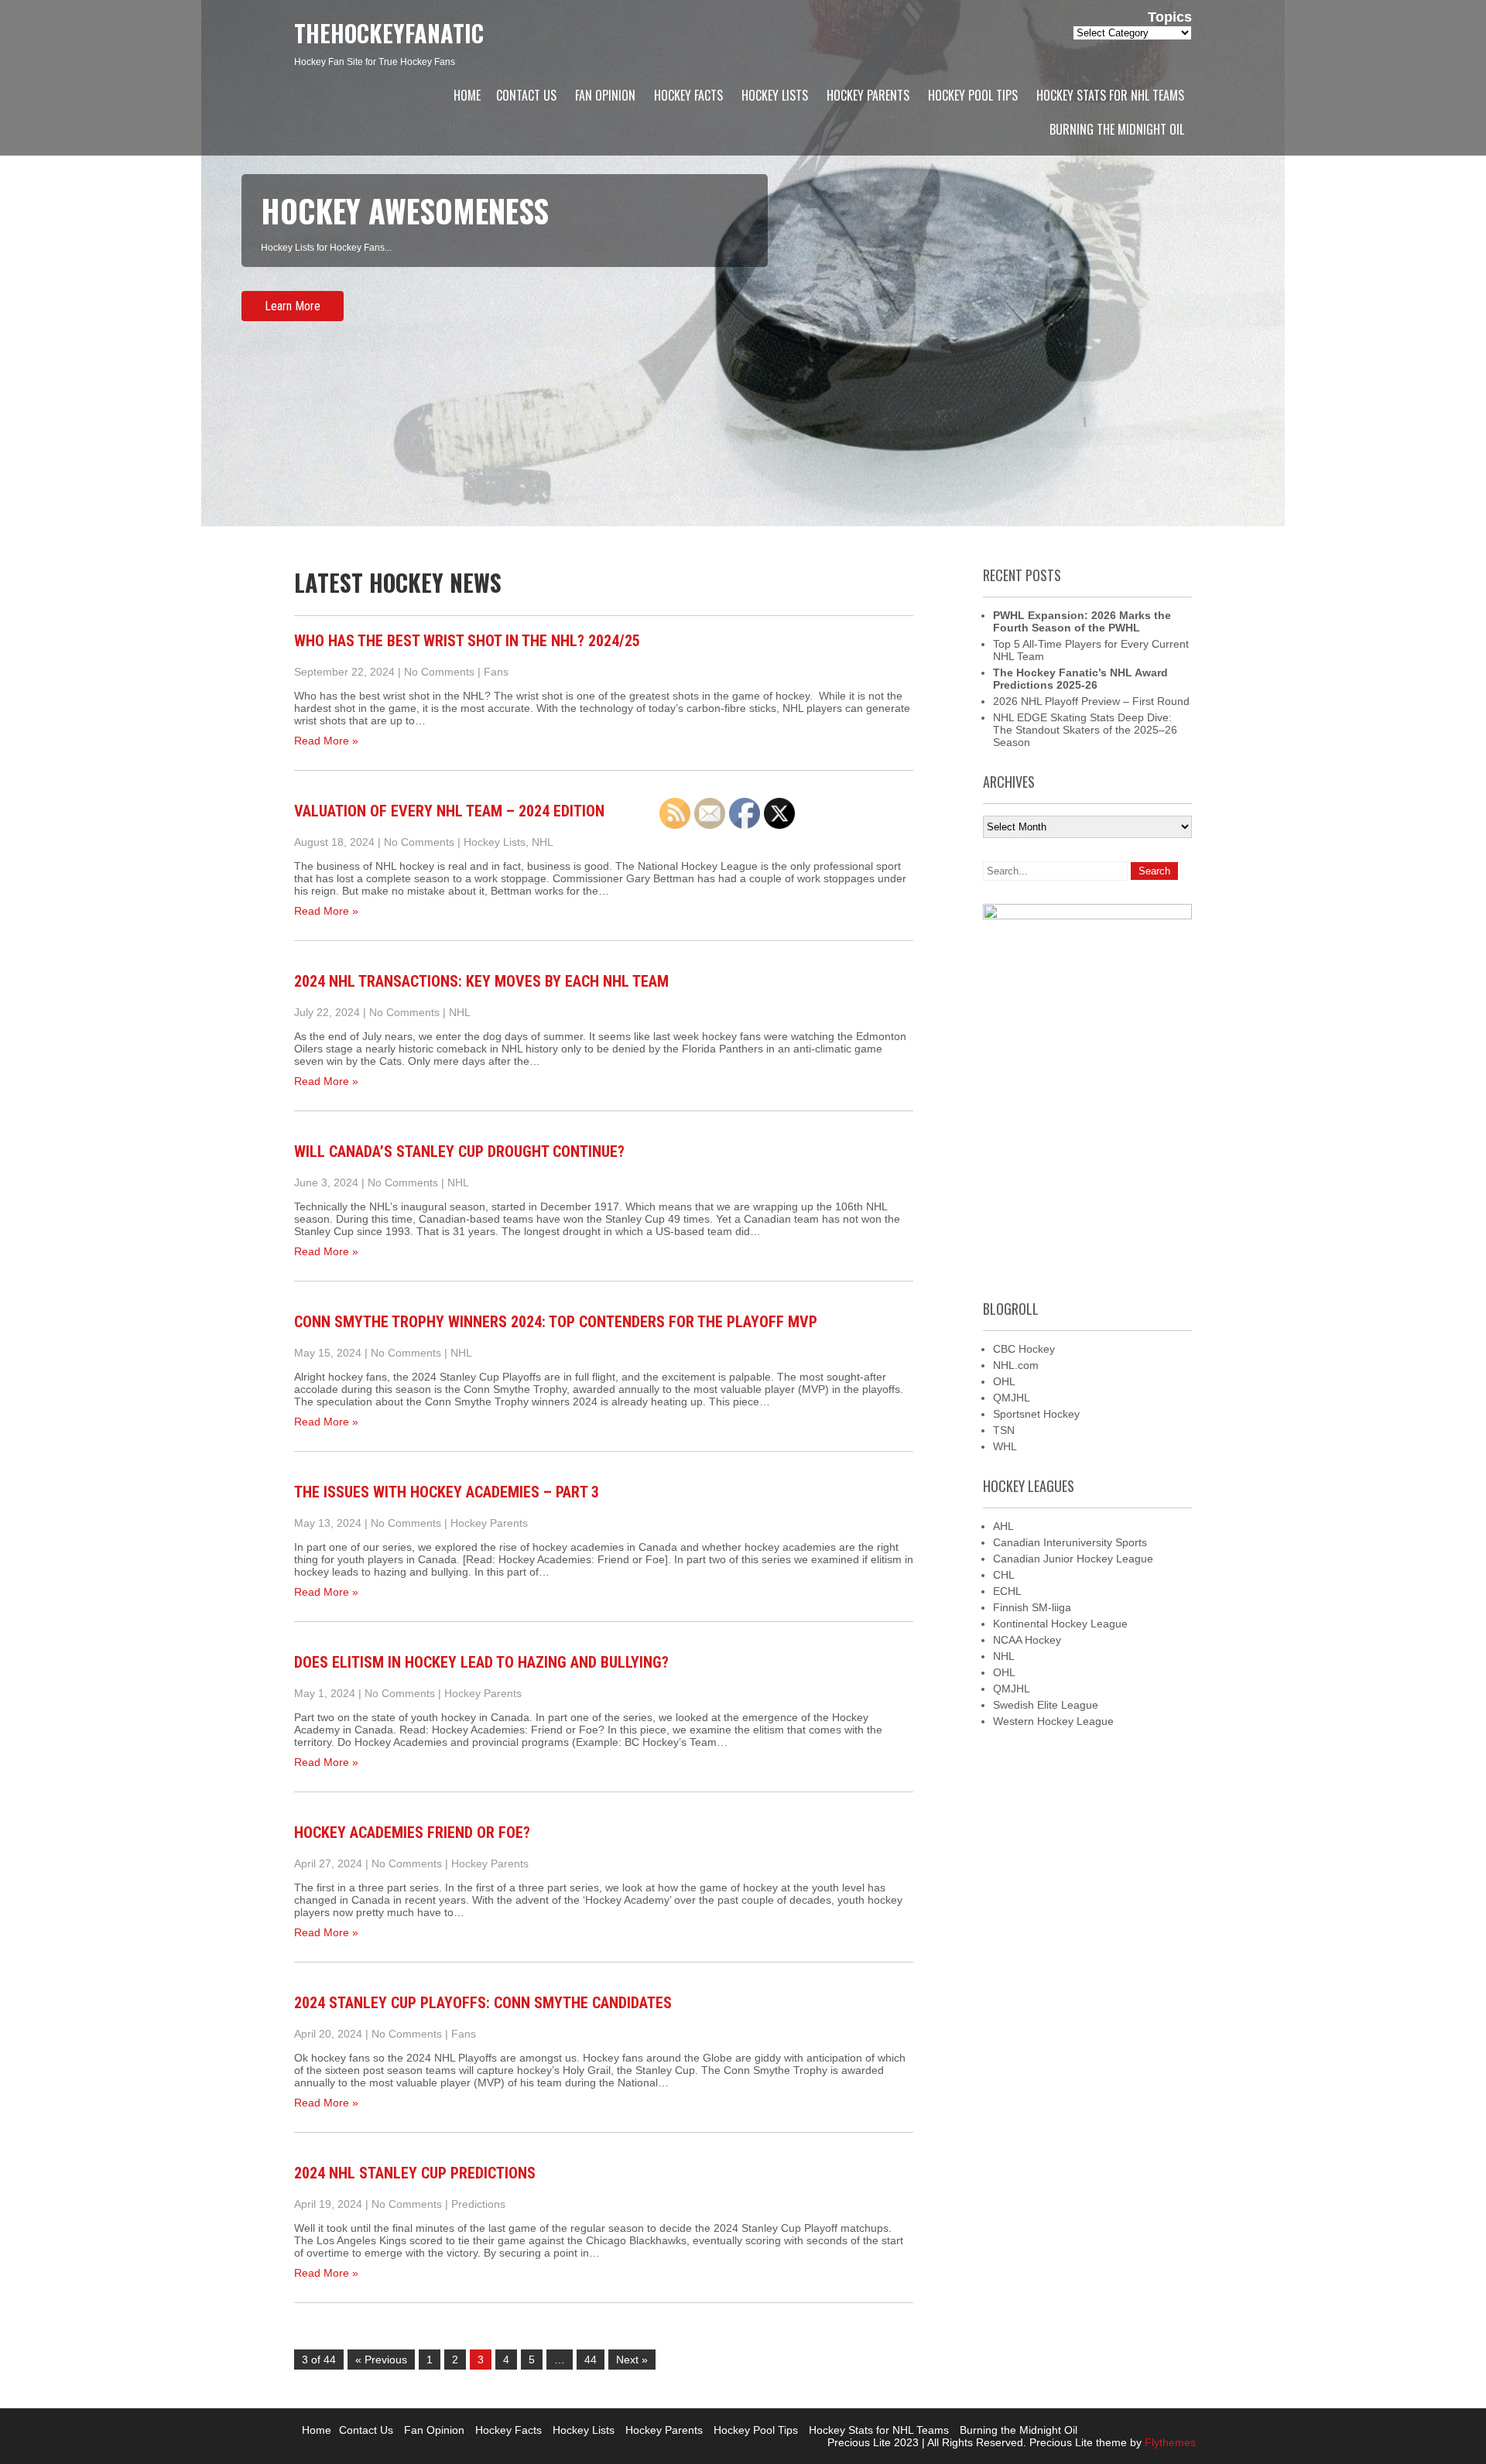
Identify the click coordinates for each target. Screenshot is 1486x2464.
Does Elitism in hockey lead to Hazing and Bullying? (481, 1662)
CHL (1004, 1575)
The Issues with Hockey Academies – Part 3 (447, 1492)
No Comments (439, 672)
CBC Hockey (1024, 1349)
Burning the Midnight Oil (1117, 129)
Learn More (293, 306)
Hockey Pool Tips (973, 95)
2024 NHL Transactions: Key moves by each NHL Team (481, 981)
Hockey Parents (868, 95)
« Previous (381, 2360)
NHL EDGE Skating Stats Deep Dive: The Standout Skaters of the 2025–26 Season (1085, 730)
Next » (632, 2360)
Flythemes (1169, 2442)
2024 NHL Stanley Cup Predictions (415, 2173)
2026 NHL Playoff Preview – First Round (1091, 701)
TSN (1004, 1430)
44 (591, 2360)
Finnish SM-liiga (1032, 1607)
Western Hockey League (1053, 1721)
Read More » (326, 741)
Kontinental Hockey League (1060, 1624)
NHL (543, 842)
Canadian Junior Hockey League (1073, 1559)
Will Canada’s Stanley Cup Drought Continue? (459, 1152)
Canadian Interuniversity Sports (1070, 1542)
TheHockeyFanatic (389, 33)
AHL (1003, 1526)
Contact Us (526, 95)
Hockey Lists (775, 95)
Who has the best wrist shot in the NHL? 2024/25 (467, 641)
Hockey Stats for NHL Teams (1110, 95)
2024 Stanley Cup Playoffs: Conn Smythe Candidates (483, 2003)
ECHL (1007, 1591)
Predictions (478, 2204)
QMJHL (1012, 1398)
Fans (496, 672)
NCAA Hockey (1027, 1640)
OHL (1004, 1381)
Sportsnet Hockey (1036, 1414)
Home (467, 95)
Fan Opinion (605, 95)
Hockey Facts (688, 95)
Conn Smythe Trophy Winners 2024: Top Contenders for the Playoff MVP (556, 1322)
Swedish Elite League (1046, 1705)
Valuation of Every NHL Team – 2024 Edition (449, 811)
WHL (1005, 1446)
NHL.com (1016, 1365)
